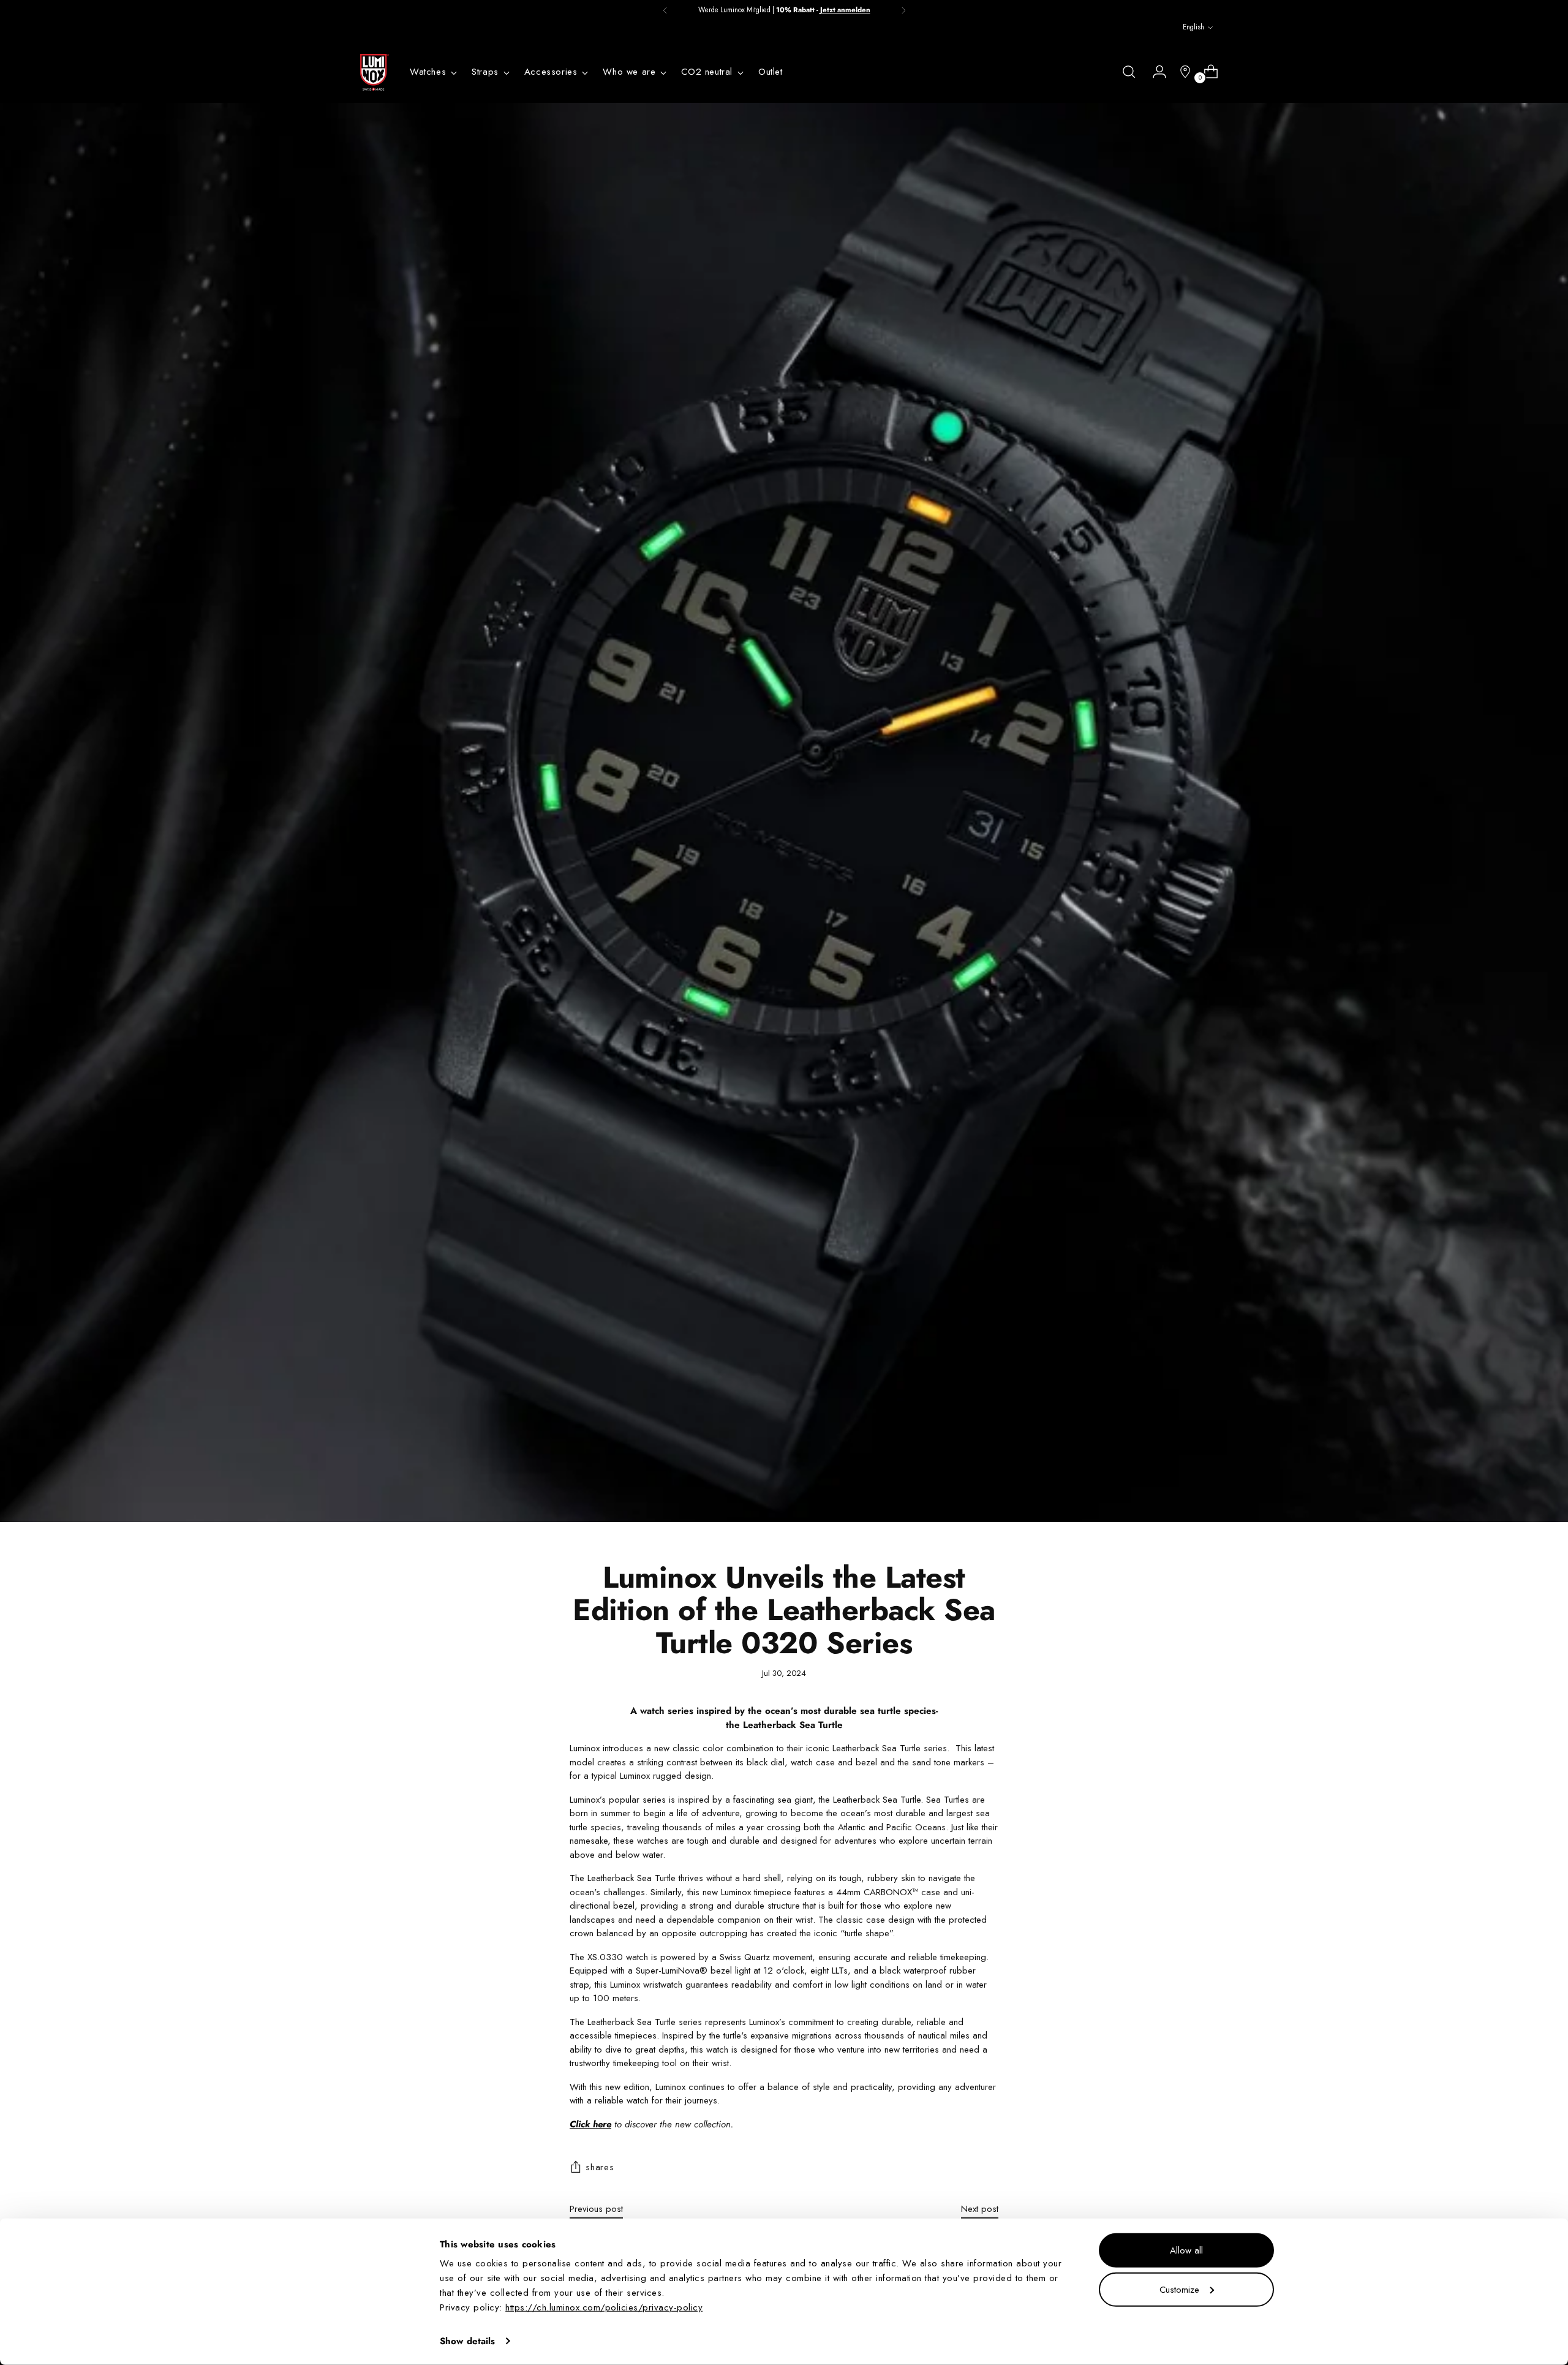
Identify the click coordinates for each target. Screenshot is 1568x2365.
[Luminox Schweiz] (374, 72)
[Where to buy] (1180, 72)
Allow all (1186, 2250)
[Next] (903, 10)
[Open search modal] (1129, 72)
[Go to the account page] (1155, 72)
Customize (1179, 2289)
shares (600, 2167)
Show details (467, 2341)
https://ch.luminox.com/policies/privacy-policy (604, 2307)
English (1193, 27)
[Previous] (665, 10)
